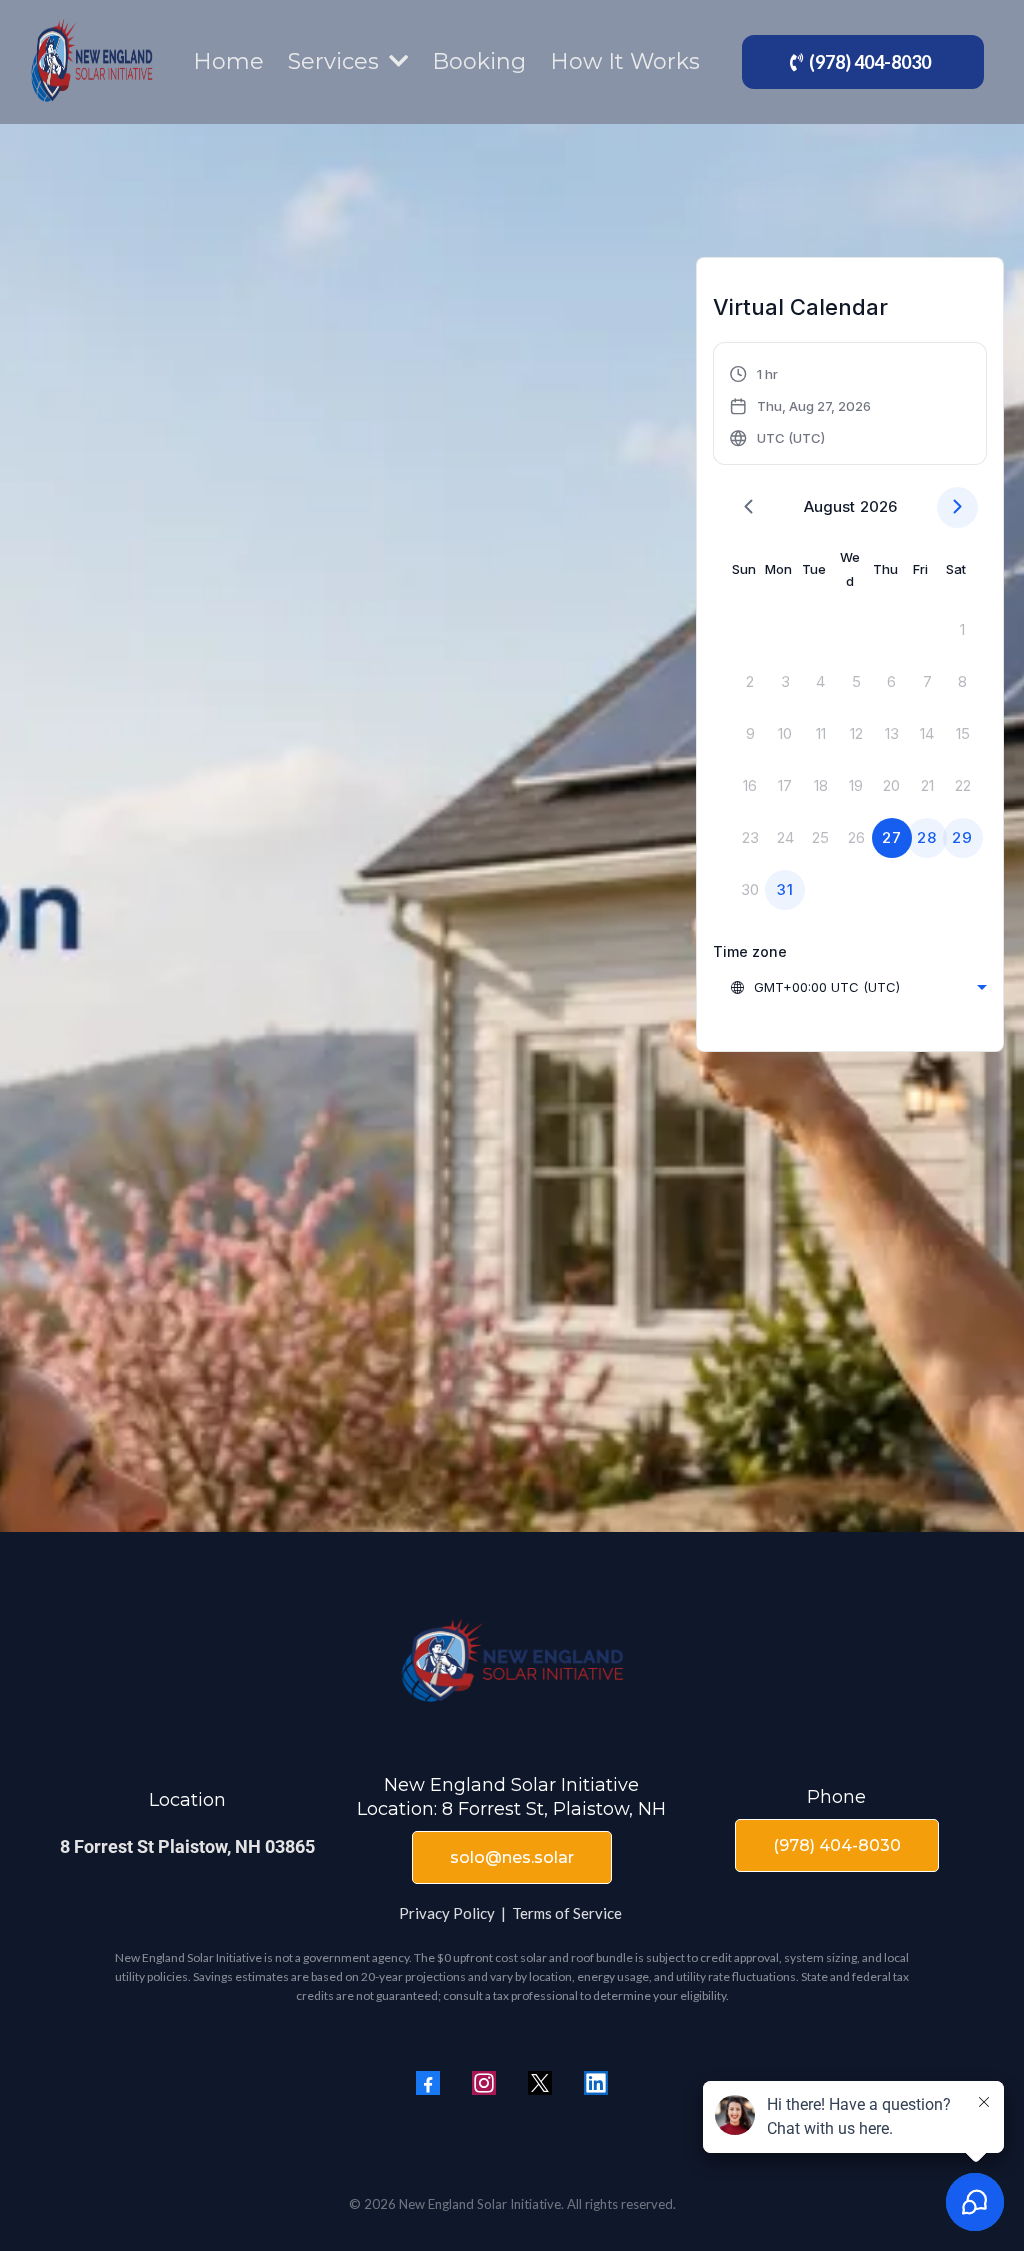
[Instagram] (484, 2083)
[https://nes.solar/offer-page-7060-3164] (91, 62)
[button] (801, 406)
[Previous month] (748, 507)
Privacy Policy (447, 1913)
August (829, 506)
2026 (878, 506)
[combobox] (858, 987)
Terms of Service (567, 1913)
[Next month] (957, 507)
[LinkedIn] (596, 2083)
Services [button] (336, 61)
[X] (540, 2083)
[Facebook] (428, 2083)
